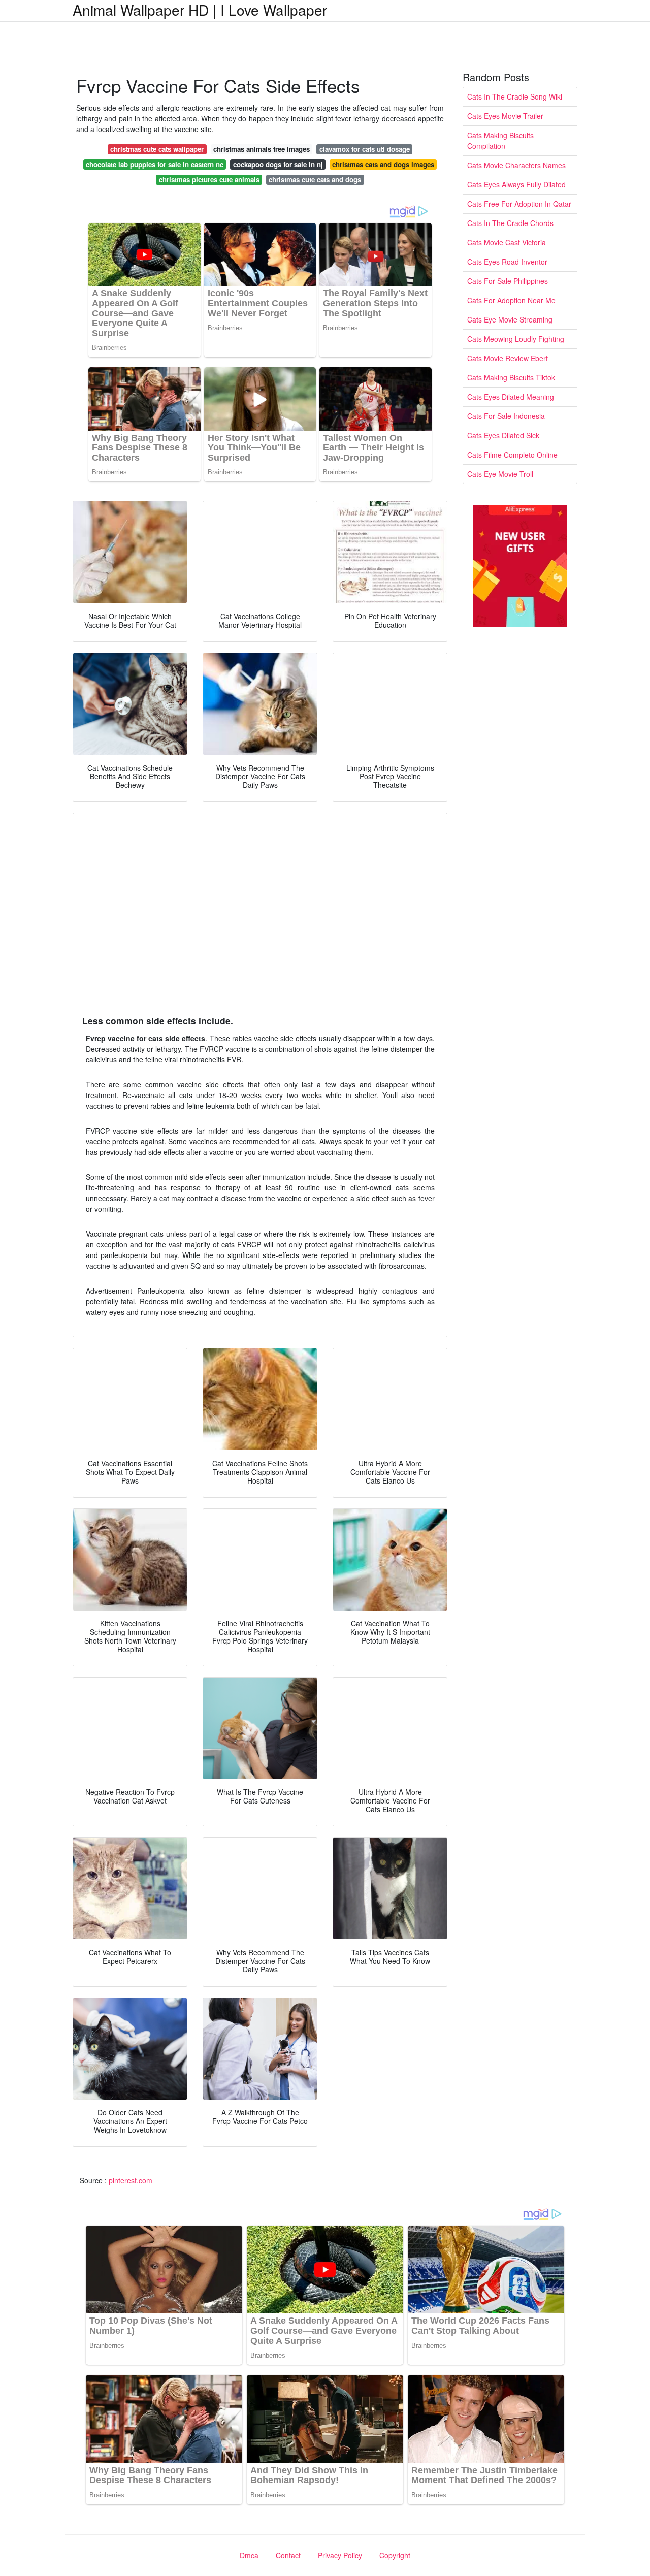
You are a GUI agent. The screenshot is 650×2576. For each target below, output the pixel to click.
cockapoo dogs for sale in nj (278, 164)
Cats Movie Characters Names (516, 165)
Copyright (395, 2555)
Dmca (249, 2555)
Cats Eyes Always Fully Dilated (516, 184)
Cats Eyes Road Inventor (507, 262)
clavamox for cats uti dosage (365, 149)
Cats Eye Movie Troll (500, 474)
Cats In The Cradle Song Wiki (515, 96)
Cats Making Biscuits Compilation (500, 140)
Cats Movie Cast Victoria (507, 242)
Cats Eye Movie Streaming (510, 319)
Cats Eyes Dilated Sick (503, 435)
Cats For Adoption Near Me (511, 300)
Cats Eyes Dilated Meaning (511, 397)
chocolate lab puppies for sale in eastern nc (155, 164)
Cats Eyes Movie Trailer (505, 116)
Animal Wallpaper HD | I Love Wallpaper (200, 10)
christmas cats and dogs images (383, 164)
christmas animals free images (262, 149)
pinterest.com (131, 2180)
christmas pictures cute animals (209, 180)
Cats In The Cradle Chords (510, 223)
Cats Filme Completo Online (512, 455)
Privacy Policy (340, 2555)
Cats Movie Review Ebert (508, 358)
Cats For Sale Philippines (508, 281)
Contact (288, 2555)
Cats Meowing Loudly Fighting (516, 339)
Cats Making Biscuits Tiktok (511, 377)
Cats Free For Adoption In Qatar (519, 204)
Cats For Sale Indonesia (506, 416)
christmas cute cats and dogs (315, 180)
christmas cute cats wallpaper (157, 149)
